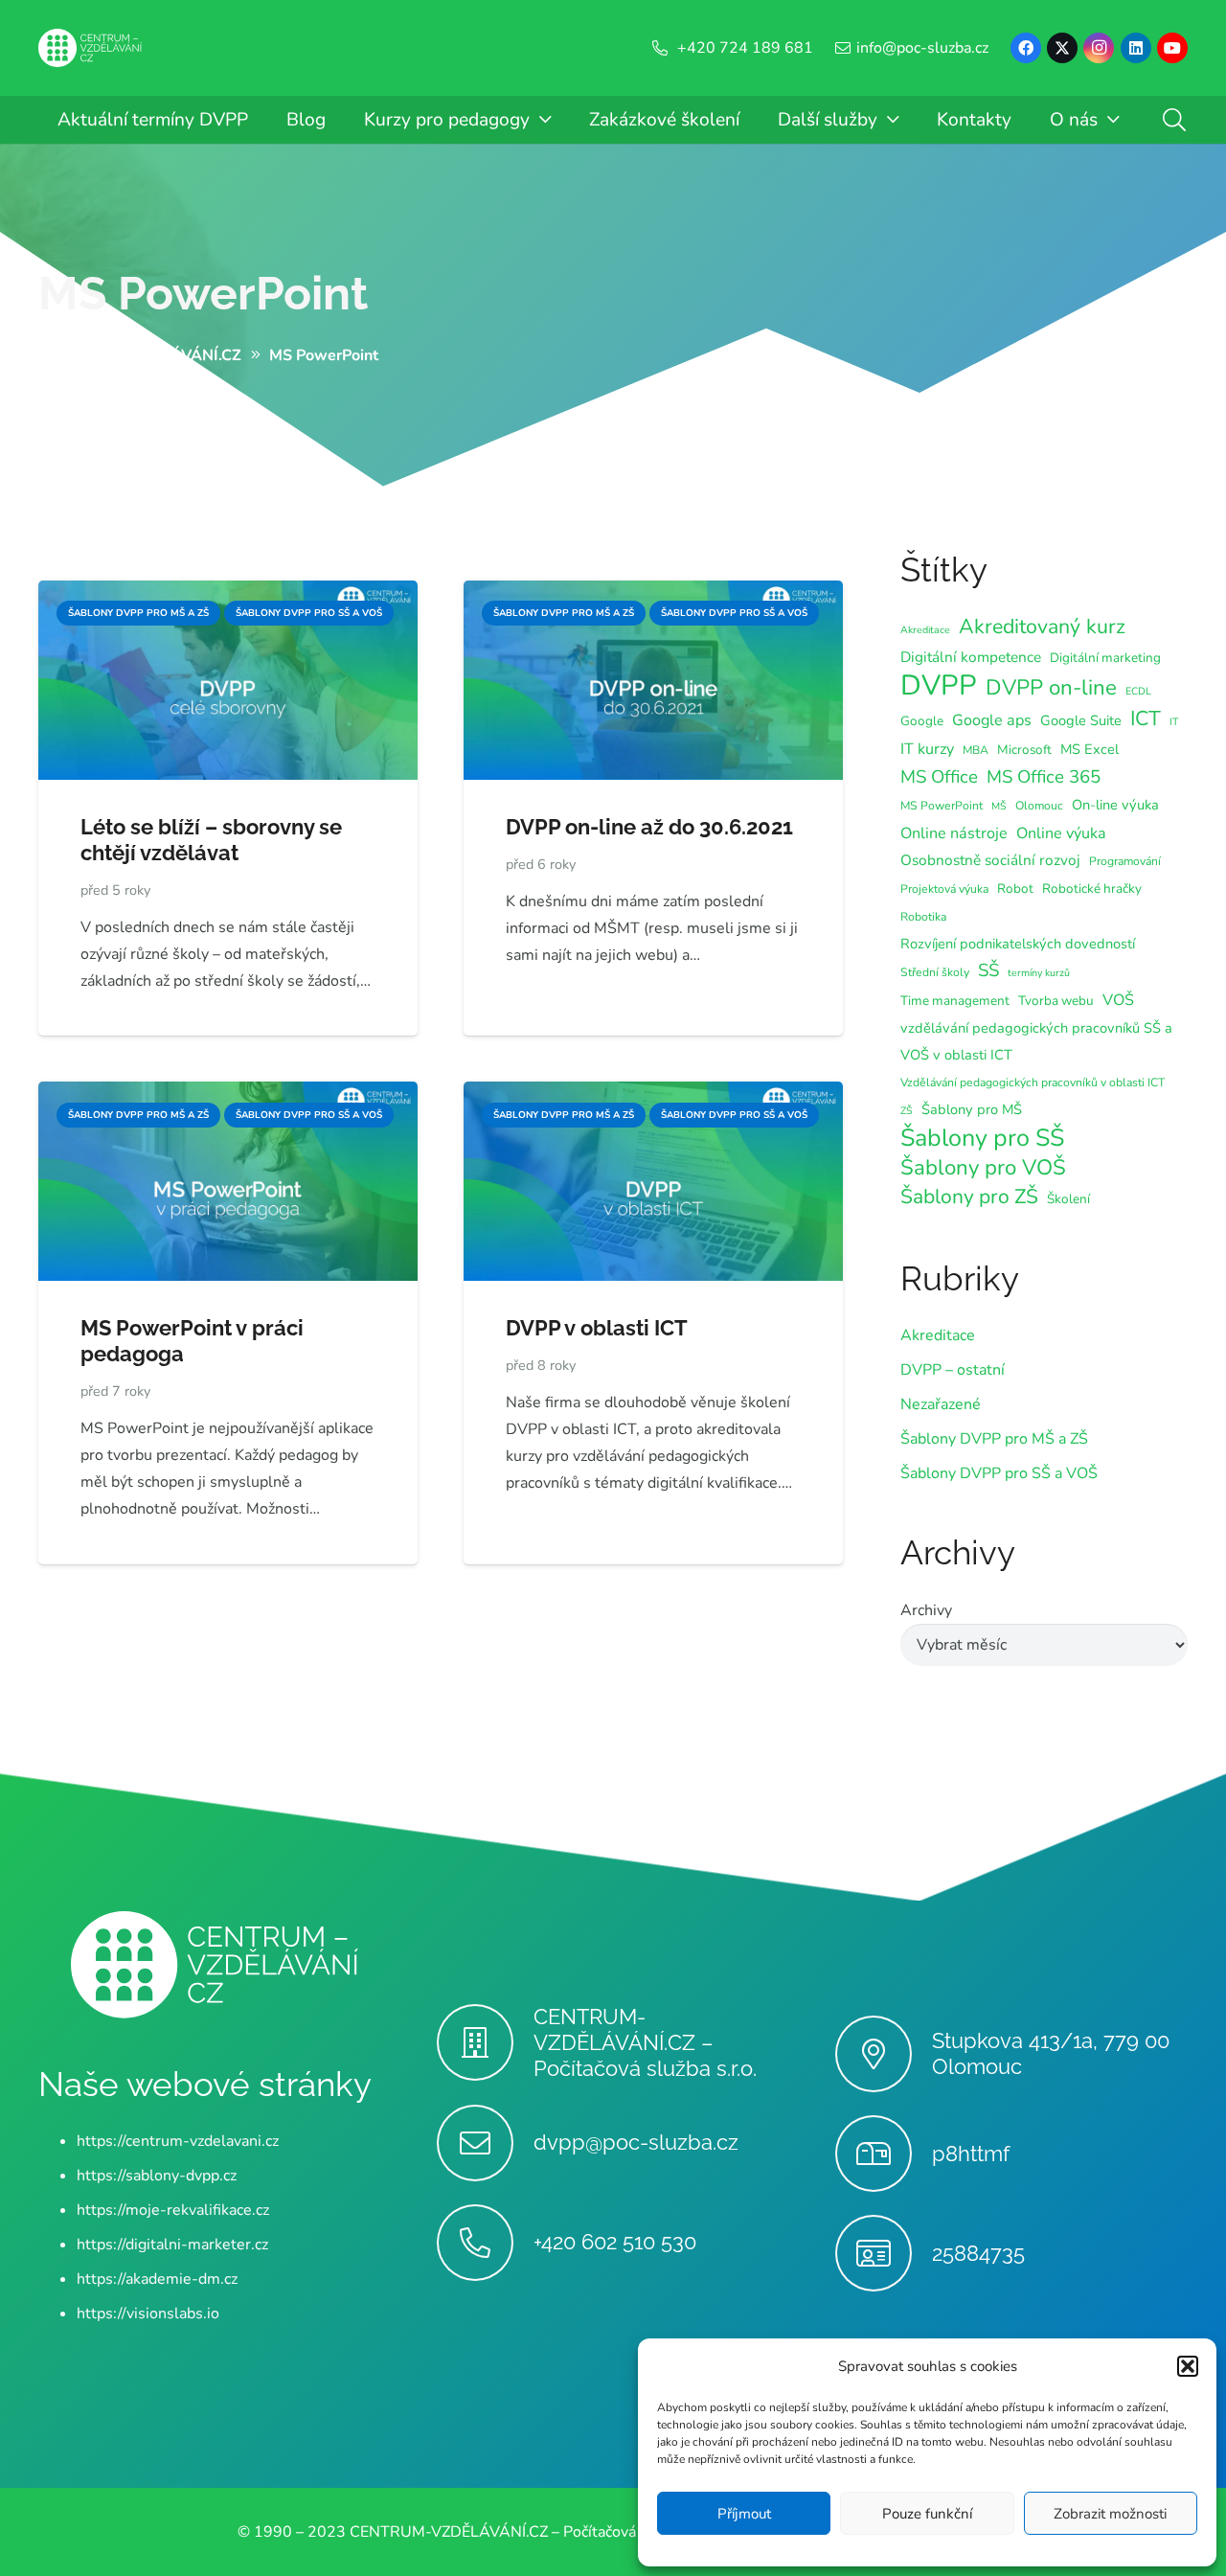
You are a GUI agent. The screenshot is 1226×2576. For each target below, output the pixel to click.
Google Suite (1081, 720)
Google (922, 721)
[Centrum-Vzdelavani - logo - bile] (90, 48)
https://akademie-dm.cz (157, 2279)
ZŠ (907, 1111)
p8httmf (971, 2154)
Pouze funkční (927, 2514)
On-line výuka (1115, 805)
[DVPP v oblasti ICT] (653, 1095)
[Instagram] (1099, 48)
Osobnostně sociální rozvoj (990, 860)
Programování (1125, 861)
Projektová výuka (944, 889)
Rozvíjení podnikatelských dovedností (1018, 944)
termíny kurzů (1039, 973)
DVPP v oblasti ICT (597, 1328)
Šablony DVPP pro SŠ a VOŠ (999, 1473)
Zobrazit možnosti (1110, 2514)
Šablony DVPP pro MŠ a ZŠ (994, 1439)
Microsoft (1024, 750)
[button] (1188, 2366)
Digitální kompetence (971, 657)
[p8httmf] (884, 2154)
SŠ (988, 970)
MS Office (939, 777)
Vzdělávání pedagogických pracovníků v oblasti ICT (1033, 1083)
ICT (1146, 718)
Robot (1015, 889)
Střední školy (935, 972)
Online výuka (1061, 833)
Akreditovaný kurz (1042, 627)
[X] (1062, 48)
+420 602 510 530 (615, 2242)
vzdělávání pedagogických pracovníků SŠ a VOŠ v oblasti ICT (1036, 1041)
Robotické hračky (1092, 889)
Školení (1068, 1199)
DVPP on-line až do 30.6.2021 (649, 827)
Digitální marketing (1105, 658)
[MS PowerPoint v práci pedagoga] (228, 1095)
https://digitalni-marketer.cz (172, 2245)
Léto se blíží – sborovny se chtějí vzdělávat (211, 840)
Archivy (926, 1610)
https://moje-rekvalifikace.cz (173, 2210)
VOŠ (1118, 1000)
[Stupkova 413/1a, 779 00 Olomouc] (884, 2054)
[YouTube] (1172, 48)
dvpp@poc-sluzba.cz (636, 2142)
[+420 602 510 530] (485, 2243)
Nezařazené (941, 1404)
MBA (976, 750)
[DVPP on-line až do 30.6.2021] (653, 594)
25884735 (978, 2253)
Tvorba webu (1056, 1001)
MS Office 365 (1044, 777)
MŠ (999, 806)
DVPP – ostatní (953, 1370)
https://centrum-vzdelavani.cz (178, 2141)
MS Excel (1090, 749)
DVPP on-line (1051, 688)
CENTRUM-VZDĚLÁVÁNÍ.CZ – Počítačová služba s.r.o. (645, 2042)
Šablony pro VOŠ (983, 1168)
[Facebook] (1026, 48)
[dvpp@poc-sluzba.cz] (485, 2143)
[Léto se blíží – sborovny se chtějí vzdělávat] (228, 594)
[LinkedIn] (1136, 48)
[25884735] (884, 2253)
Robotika (923, 917)
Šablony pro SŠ (982, 1138)
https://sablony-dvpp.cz (157, 2176)
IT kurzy (927, 749)
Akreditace (925, 630)
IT (1174, 722)
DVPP (939, 685)
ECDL (1138, 691)
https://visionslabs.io (148, 2314)
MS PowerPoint (203, 293)
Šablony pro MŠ (972, 1109)
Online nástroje (954, 833)
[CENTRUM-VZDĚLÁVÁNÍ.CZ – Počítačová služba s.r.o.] (485, 2042)
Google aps (992, 720)
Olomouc (1039, 806)
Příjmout (744, 2514)
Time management (955, 1001)
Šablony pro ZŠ (969, 1197)
